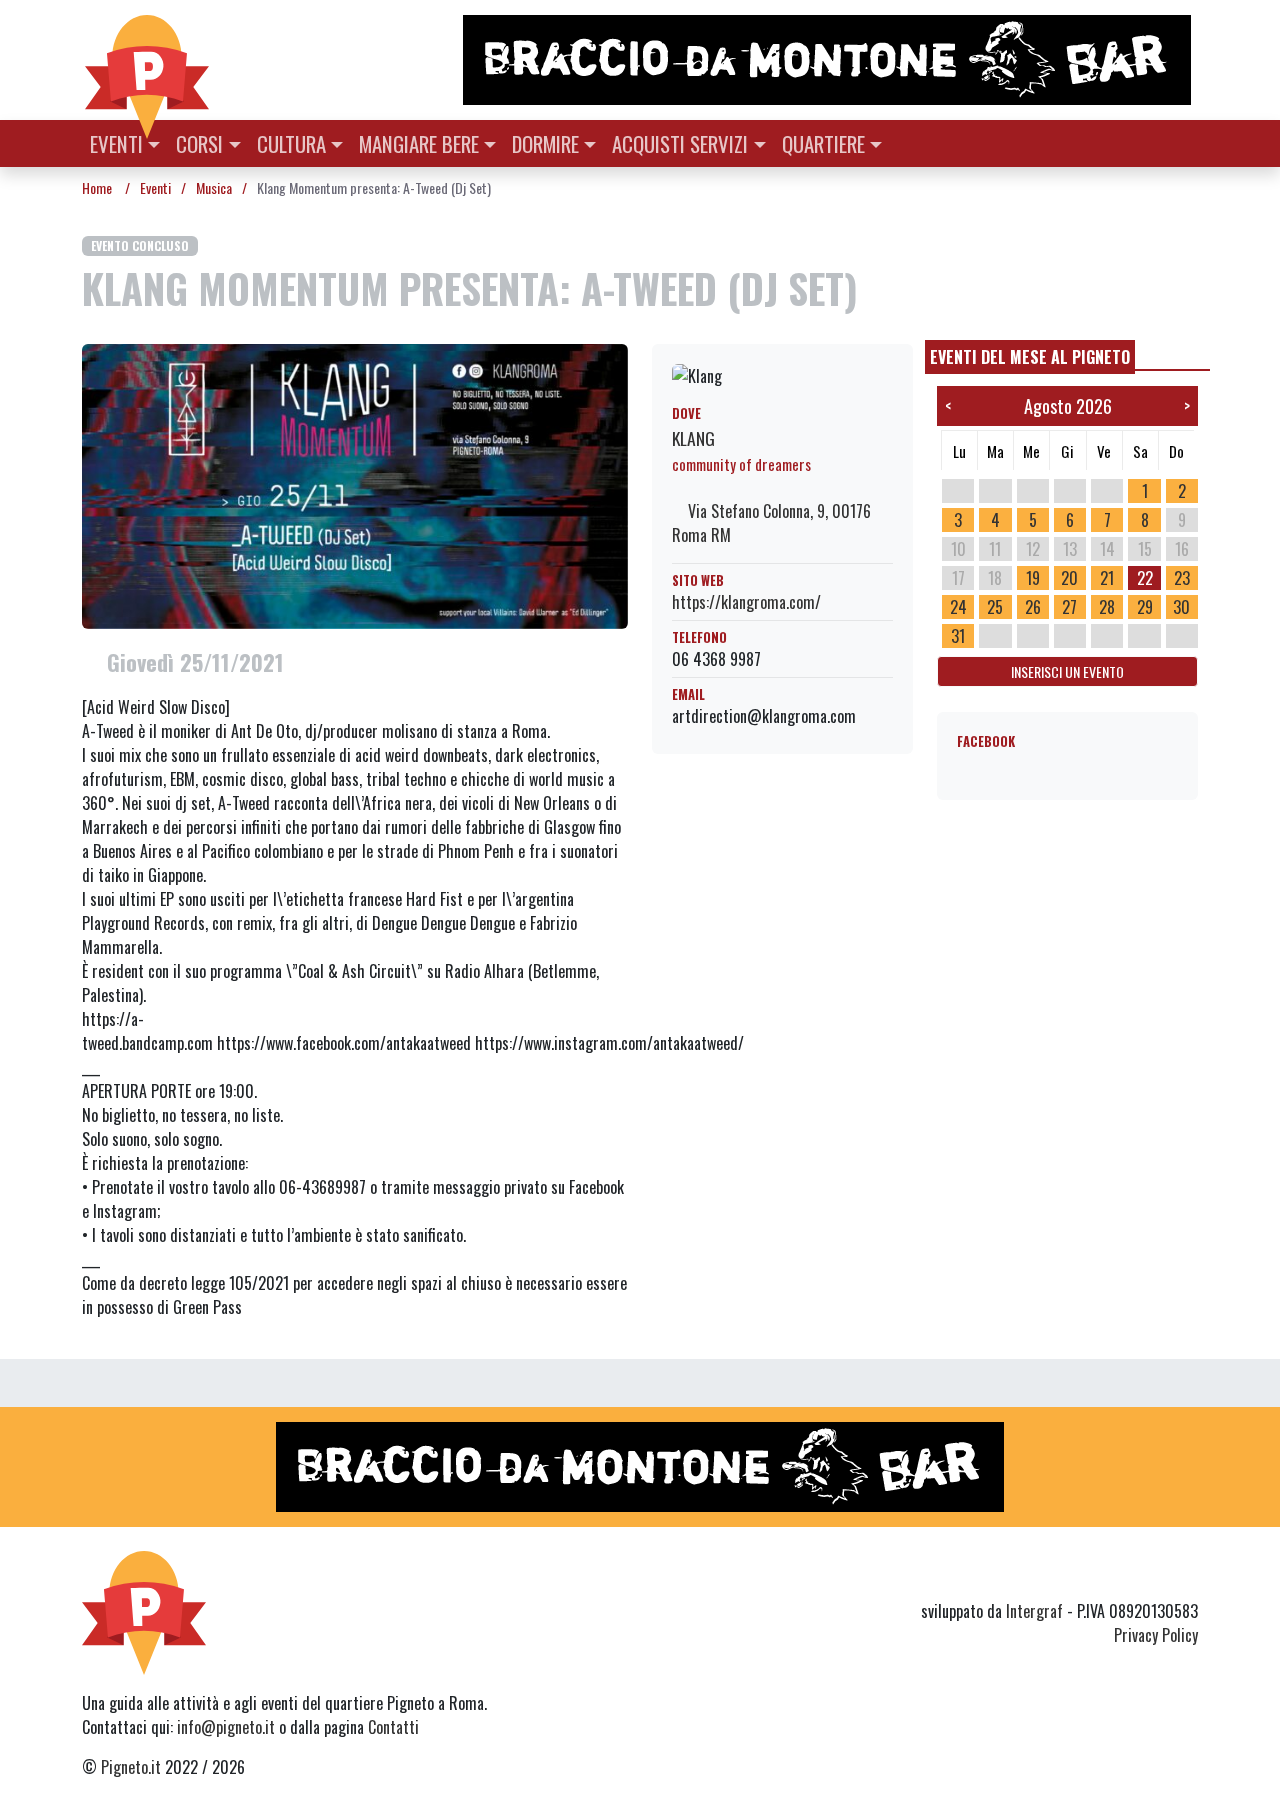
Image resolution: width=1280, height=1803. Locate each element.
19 (1033, 578)
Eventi (116, 143)
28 (1107, 607)
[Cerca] (1186, 141)
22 (1145, 578)
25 (995, 607)
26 (1033, 607)
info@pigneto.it (226, 1727)
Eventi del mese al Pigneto (1030, 357)
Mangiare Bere (419, 143)
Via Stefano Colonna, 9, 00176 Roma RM (771, 523)
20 (1069, 578)
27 (1069, 607)
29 (1145, 607)
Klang (693, 438)
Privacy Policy (1156, 1635)
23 (1182, 578)
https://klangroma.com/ (746, 602)
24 (958, 607)
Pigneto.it (131, 1767)
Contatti (393, 1727)
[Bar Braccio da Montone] (829, 60)
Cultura (291, 143)
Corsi (199, 143)
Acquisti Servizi (680, 143)
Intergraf (1034, 1611)
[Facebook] (1185, 1575)
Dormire (545, 143)
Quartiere (823, 143)
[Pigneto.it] (147, 60)
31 (958, 636)
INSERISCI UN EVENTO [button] (1067, 671)
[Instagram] (1148, 1575)
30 (1181, 607)
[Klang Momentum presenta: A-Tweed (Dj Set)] (355, 484)
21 (1107, 578)
